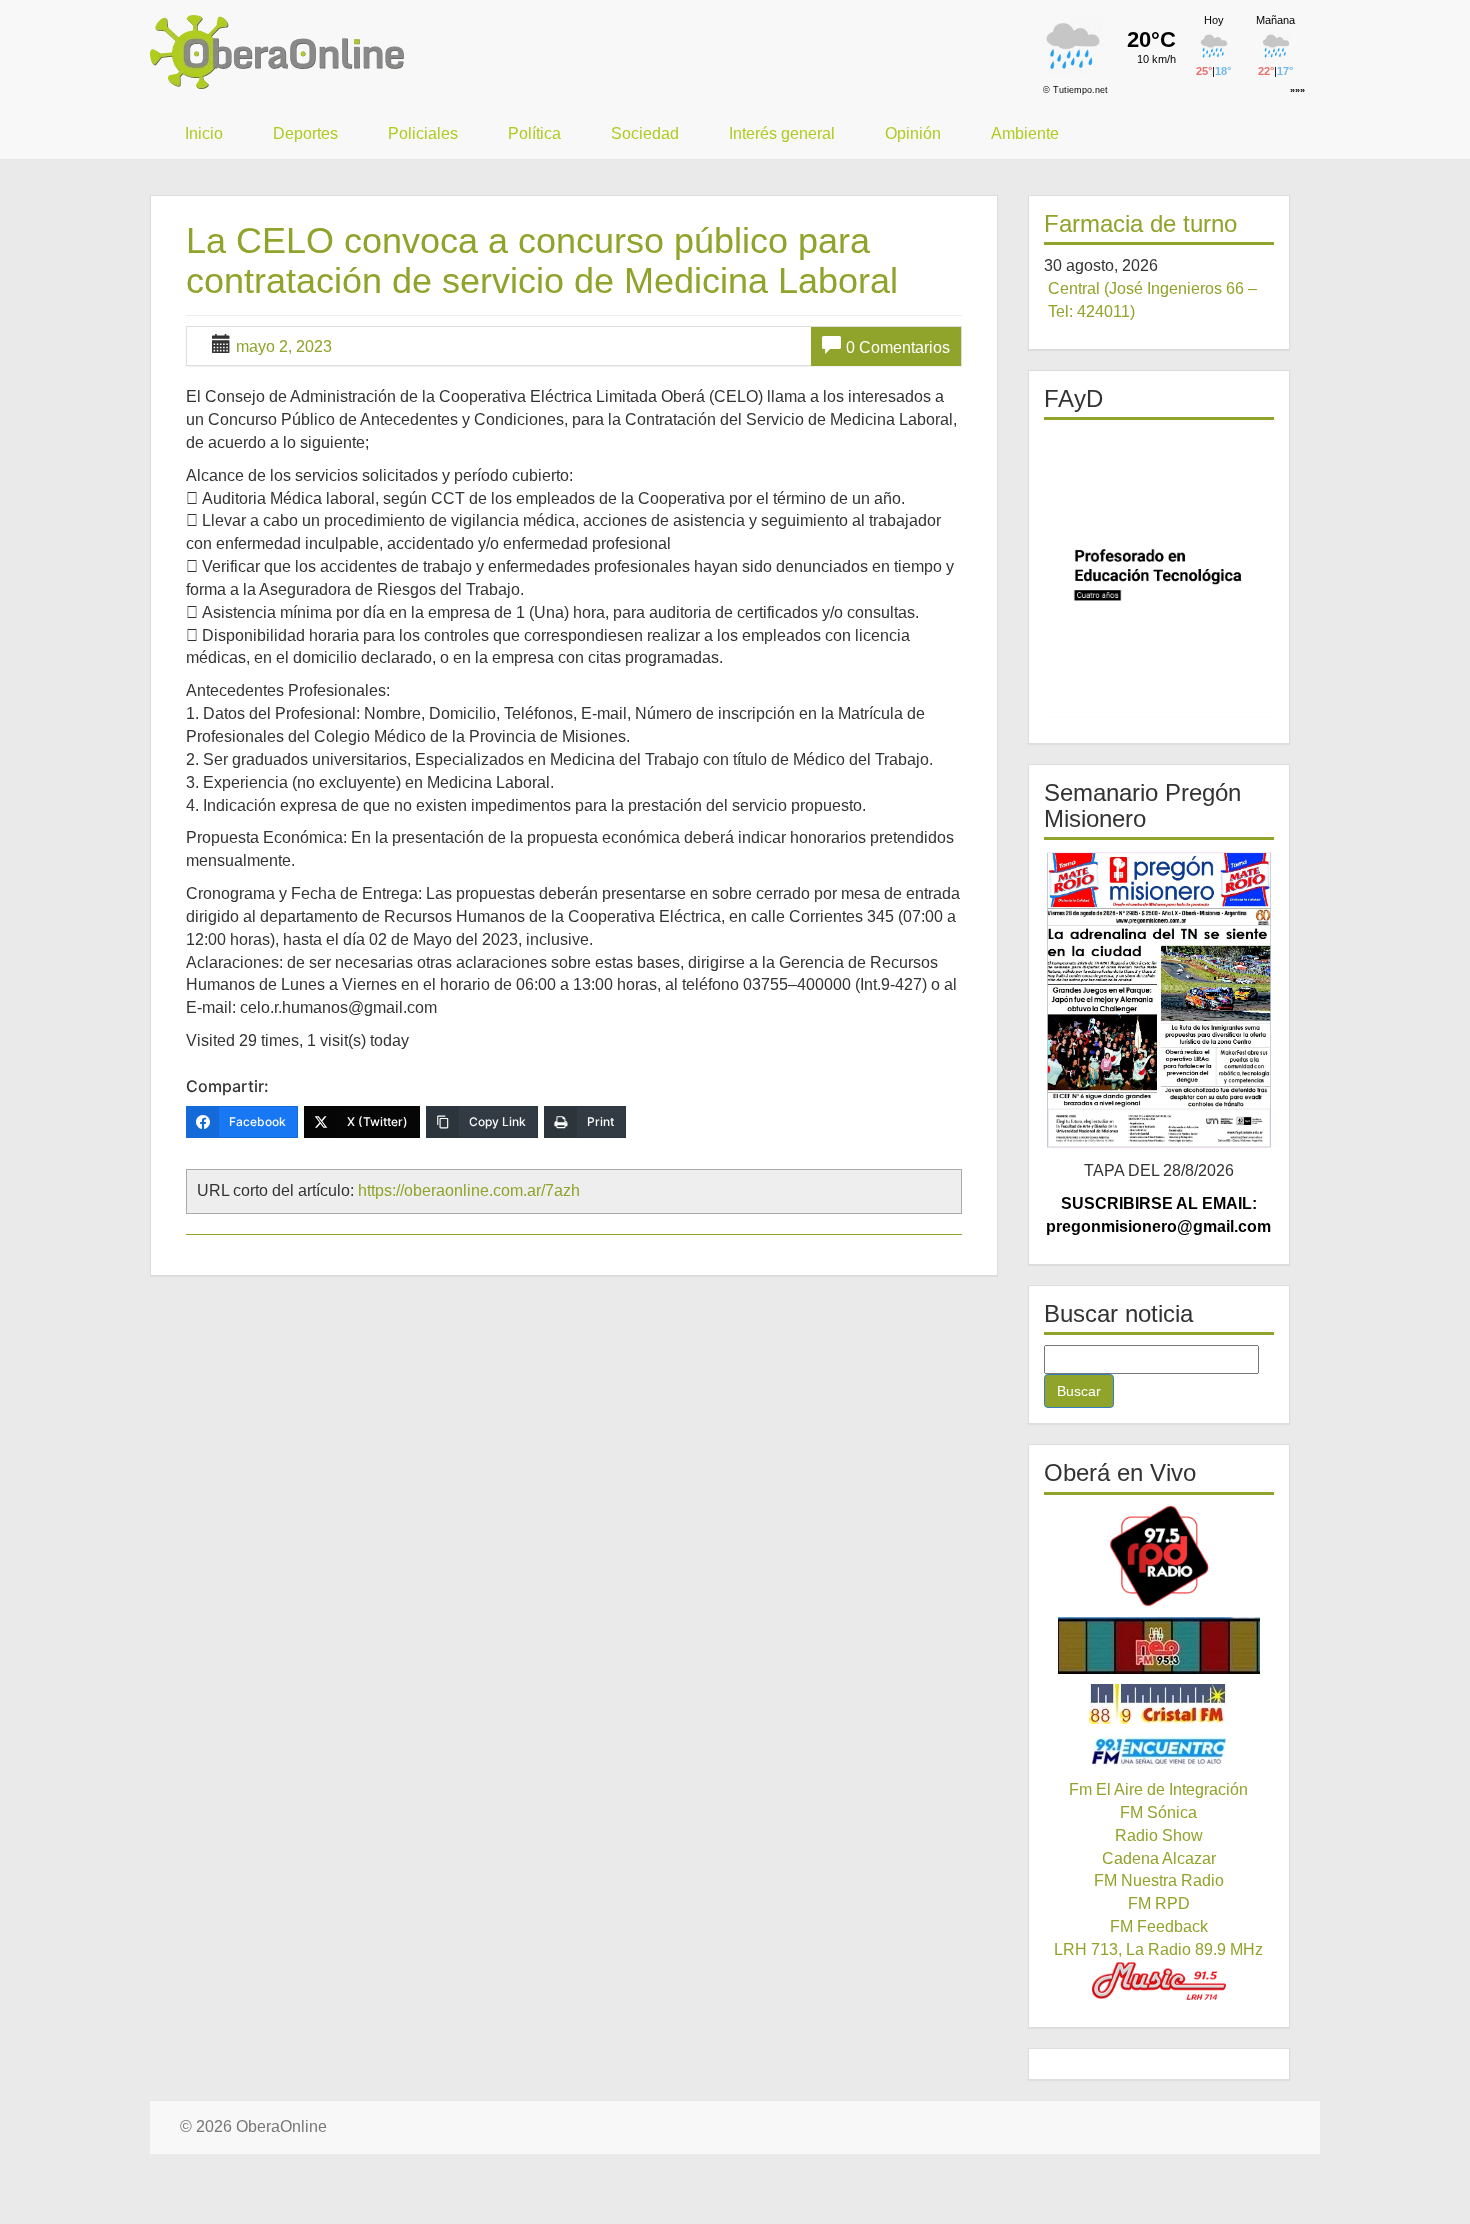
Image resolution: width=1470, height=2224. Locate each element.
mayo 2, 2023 (284, 346)
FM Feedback (1159, 1926)
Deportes (305, 133)
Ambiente (1025, 133)
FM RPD (1159, 1903)
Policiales (423, 133)
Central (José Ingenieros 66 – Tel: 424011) (1152, 300)
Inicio (204, 133)
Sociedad (645, 133)
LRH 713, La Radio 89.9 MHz (1158, 1949)
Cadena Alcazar (1159, 1858)
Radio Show (1159, 1835)
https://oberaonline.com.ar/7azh (469, 1190)
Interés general (782, 133)
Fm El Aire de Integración (1158, 1789)
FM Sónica (1158, 1812)
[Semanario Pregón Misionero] (1159, 1000)
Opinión (913, 133)
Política (534, 133)
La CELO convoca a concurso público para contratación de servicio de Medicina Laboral (542, 260)
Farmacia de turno (1140, 223)
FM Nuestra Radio (1159, 1880)
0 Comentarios (898, 347)
